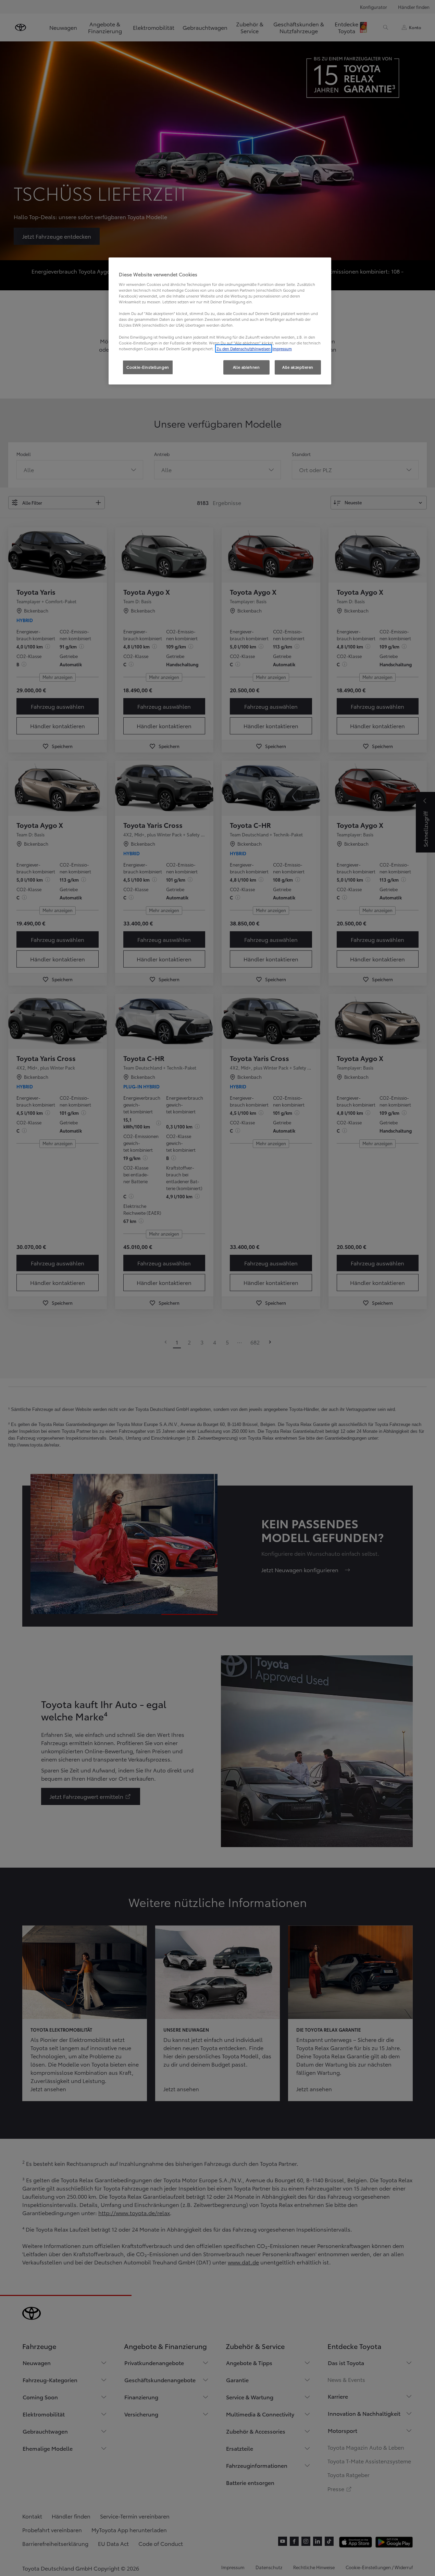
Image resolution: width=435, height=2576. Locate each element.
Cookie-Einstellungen (148, 367)
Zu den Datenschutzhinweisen (244, 349)
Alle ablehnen (246, 367)
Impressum (282, 349)
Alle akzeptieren (298, 367)
